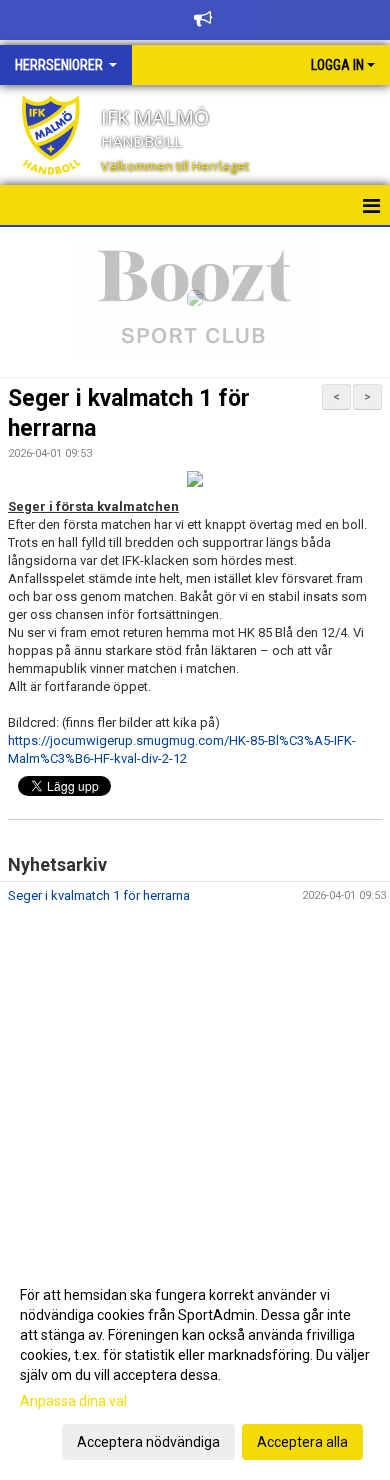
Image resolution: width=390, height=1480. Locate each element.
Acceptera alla (302, 1442)
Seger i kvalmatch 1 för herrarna (99, 895)
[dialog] (195, 1367)
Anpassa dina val (73, 1401)
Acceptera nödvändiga (148, 1442)
